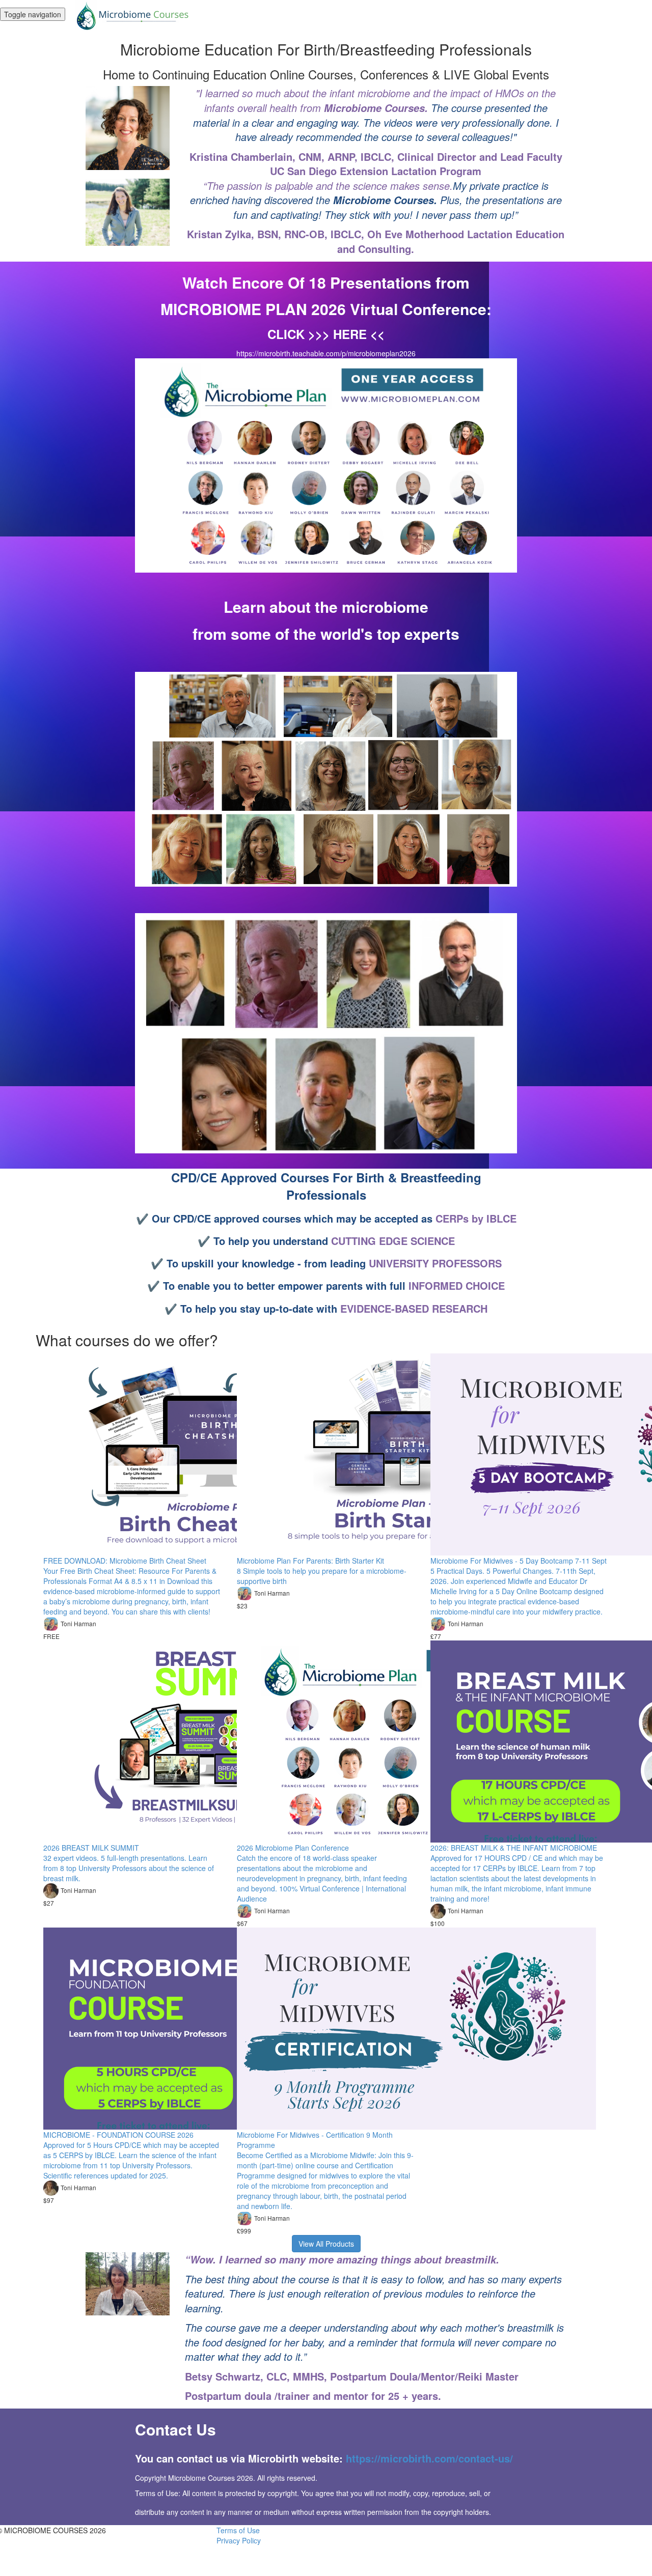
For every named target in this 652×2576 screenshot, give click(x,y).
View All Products (326, 2244)
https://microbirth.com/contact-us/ (429, 2458)
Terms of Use (238, 2530)
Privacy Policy (239, 2540)
